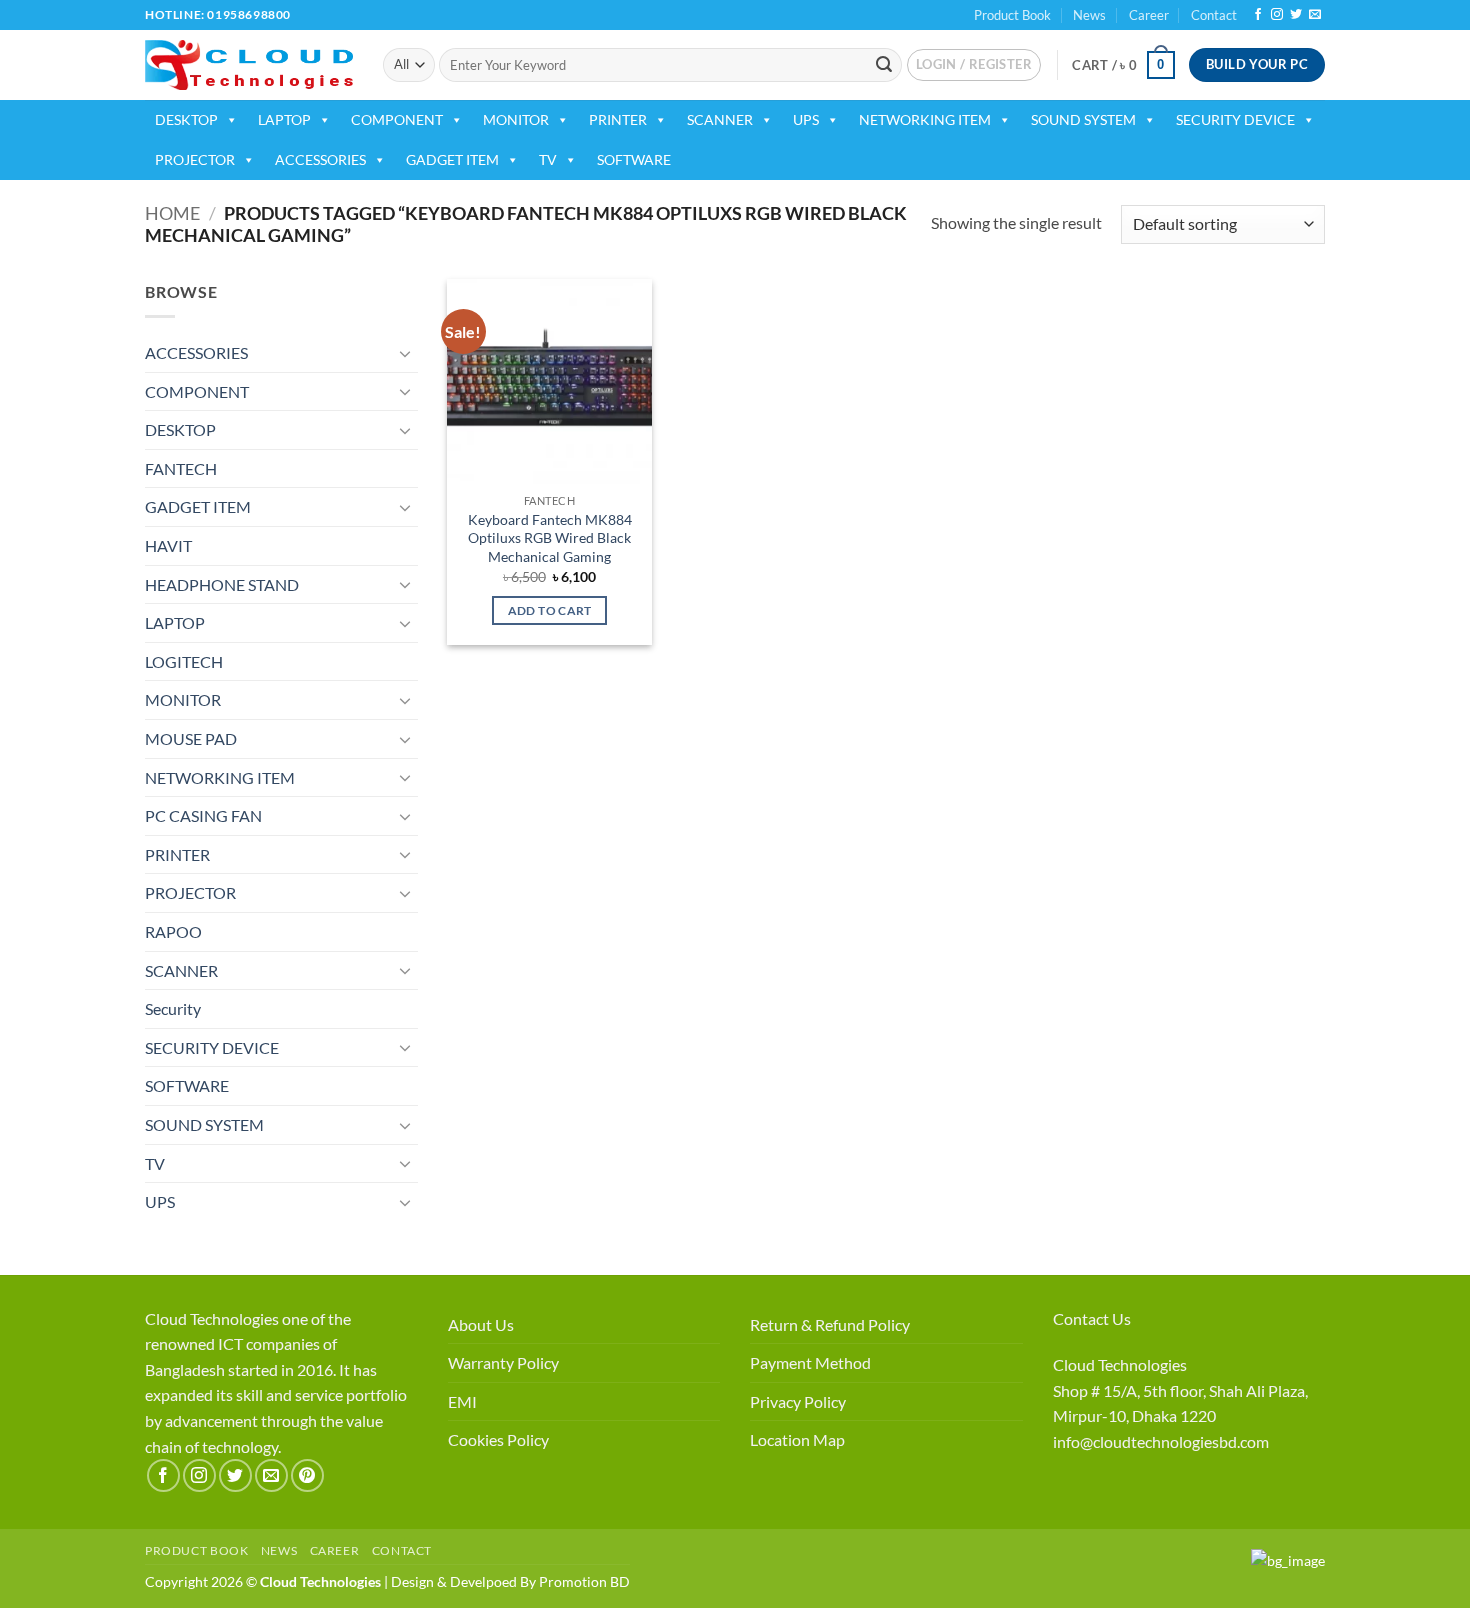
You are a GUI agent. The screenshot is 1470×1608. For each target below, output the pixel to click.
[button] (974, 65)
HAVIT (168, 545)
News (1089, 15)
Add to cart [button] (550, 610)
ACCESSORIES (320, 159)
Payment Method (810, 1362)
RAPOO (173, 931)
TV (548, 159)
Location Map (797, 1439)
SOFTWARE (634, 159)
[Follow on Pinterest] (307, 1475)
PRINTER (618, 119)
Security (173, 1008)
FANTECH (181, 468)
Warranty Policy (503, 1362)
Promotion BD (584, 1581)
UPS (806, 119)
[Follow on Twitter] (1296, 15)
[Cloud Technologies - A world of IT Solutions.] (249, 65)
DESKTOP (186, 119)
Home (172, 213)
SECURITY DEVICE (1235, 119)
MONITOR (516, 119)
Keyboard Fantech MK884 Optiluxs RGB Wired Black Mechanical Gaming (550, 538)
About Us (481, 1324)
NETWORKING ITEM (925, 119)
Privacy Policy (798, 1401)
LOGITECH (184, 661)
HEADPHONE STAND (222, 584)
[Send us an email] (1315, 15)
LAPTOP (284, 119)
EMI (462, 1401)
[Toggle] (406, 353)
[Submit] (884, 65)
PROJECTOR (195, 159)
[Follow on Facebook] (1258, 15)
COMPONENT (397, 119)
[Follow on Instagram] (1277, 15)
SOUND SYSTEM (1083, 119)
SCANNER (720, 119)
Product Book (1012, 15)
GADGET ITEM (452, 159)
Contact (1214, 15)
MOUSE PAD (191, 738)
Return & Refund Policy (830, 1324)
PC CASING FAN (203, 815)
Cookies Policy (498, 1439)
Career (1149, 15)
